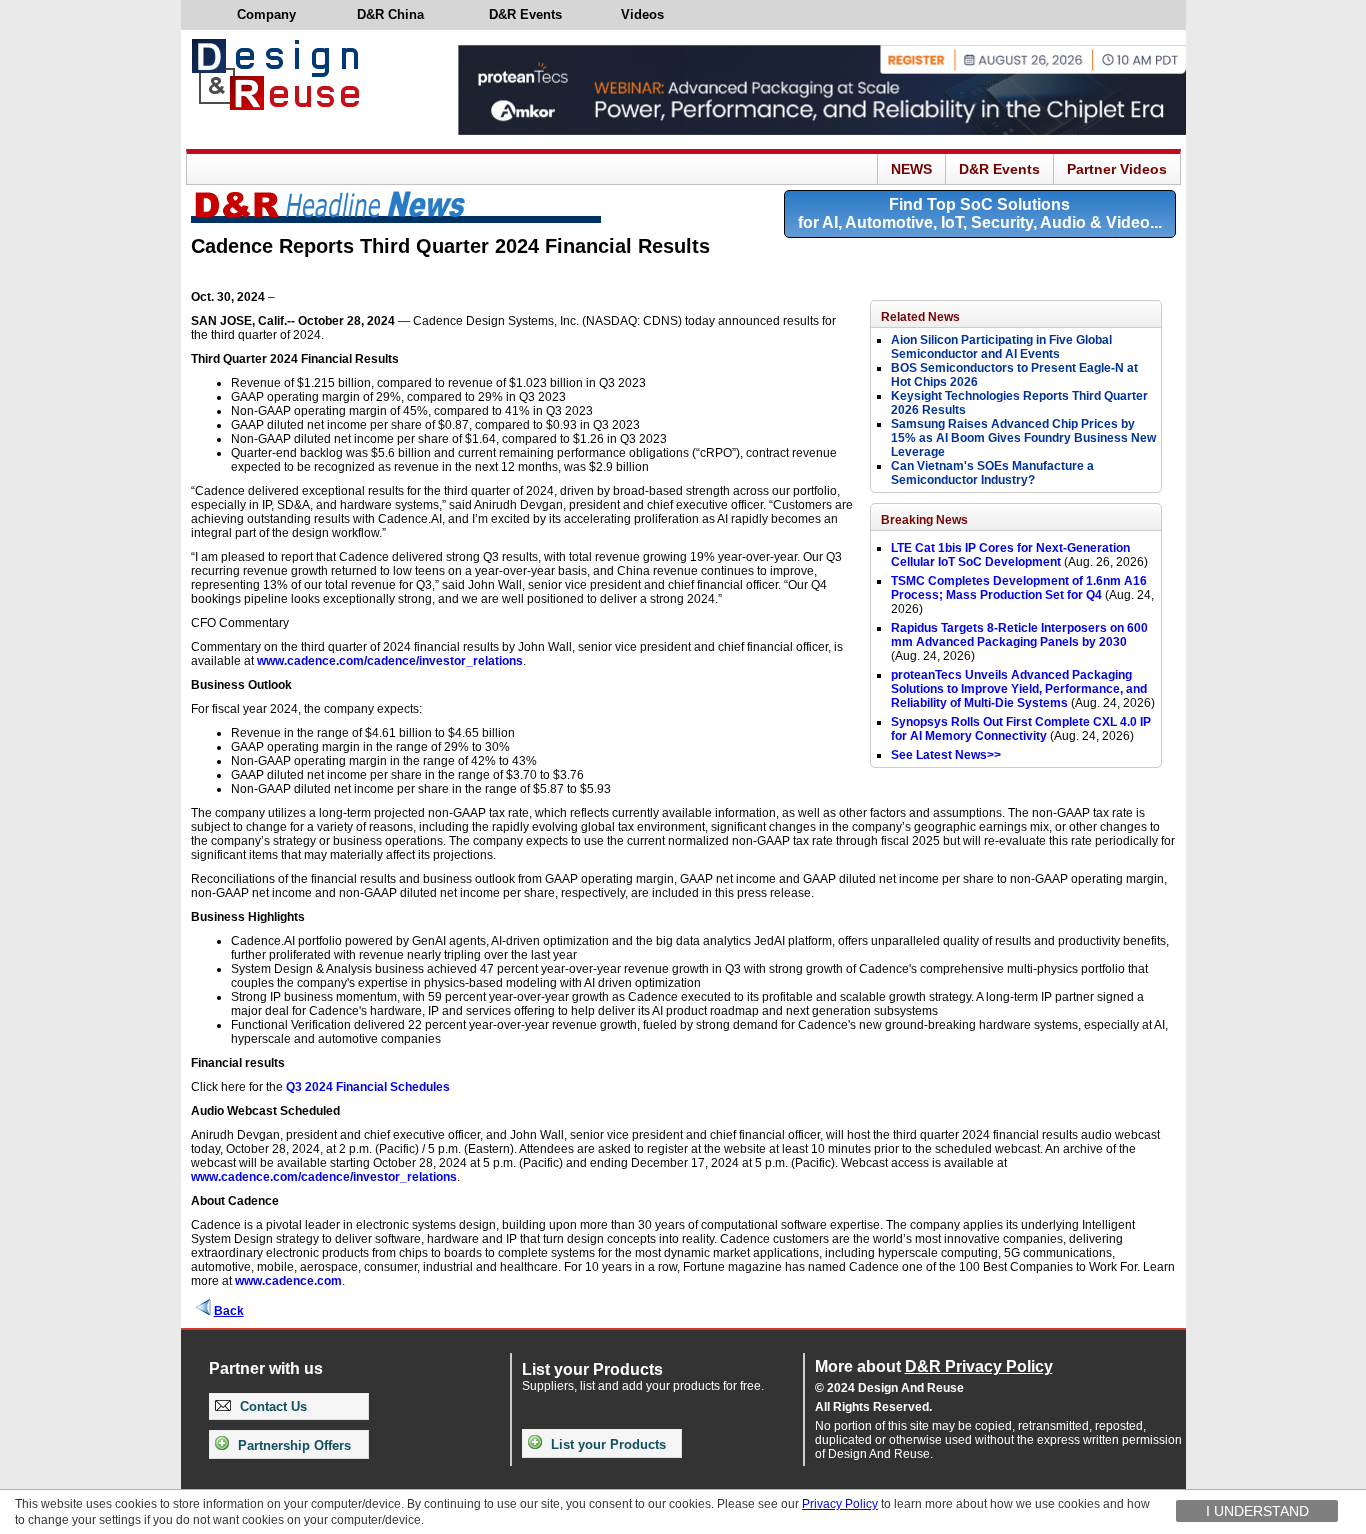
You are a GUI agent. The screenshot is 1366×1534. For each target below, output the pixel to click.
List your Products (606, 1444)
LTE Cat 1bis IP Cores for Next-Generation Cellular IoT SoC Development (1010, 555)
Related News (920, 317)
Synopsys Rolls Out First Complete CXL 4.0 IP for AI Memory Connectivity (1021, 729)
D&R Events (999, 169)
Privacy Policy (840, 1504)
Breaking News (924, 520)
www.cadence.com (288, 1281)
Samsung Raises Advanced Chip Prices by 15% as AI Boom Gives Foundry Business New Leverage (1023, 438)
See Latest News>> (946, 755)
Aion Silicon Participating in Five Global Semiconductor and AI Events (1001, 347)
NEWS (911, 169)
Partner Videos (1117, 169)
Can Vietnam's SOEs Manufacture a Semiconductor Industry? (992, 473)
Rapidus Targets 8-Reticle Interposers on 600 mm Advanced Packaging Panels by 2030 (1019, 635)
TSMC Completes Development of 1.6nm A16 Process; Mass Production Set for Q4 (1019, 588)
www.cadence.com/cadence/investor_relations (390, 661)
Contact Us (271, 1406)
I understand (1257, 1511)
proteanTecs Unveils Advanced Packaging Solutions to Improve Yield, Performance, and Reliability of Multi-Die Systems (1019, 689)
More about (934, 1366)
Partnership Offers (292, 1445)
